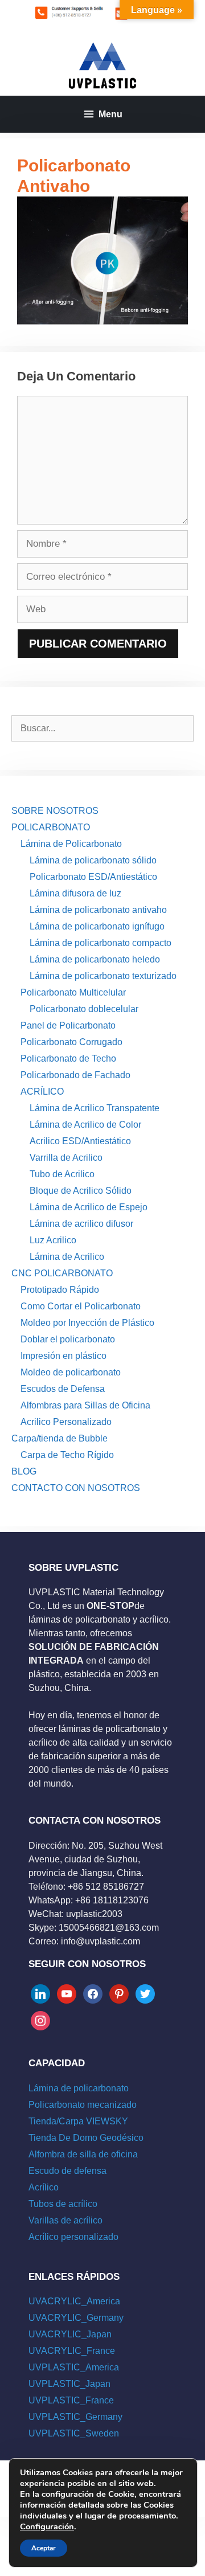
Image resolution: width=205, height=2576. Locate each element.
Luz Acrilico (53, 1240)
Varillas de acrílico (65, 2220)
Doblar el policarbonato (68, 1339)
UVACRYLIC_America (74, 2301)
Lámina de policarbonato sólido (93, 860)
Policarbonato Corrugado (71, 1042)
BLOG (24, 1471)
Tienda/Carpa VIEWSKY (78, 2121)
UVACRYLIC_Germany (76, 2318)
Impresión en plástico (63, 1356)
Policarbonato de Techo (68, 1058)
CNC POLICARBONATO (62, 1273)
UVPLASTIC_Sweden (74, 2433)
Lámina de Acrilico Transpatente (95, 1108)
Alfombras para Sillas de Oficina (85, 1405)
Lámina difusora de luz (75, 893)
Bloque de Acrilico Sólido (81, 1191)
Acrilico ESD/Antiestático (80, 1141)
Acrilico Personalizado (66, 1422)
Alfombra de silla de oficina (83, 2154)
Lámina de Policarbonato (71, 844)
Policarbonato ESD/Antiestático (93, 877)
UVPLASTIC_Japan (69, 2384)
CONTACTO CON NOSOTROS (76, 1488)
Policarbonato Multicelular (73, 992)
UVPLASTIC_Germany (75, 2417)
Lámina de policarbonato (79, 2088)
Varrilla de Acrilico (66, 1158)
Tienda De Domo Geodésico (86, 2138)
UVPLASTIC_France (71, 2400)
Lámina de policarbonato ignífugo (97, 926)
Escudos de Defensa (63, 1389)
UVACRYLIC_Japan (70, 2334)
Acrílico (44, 2187)
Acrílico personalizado (73, 2237)
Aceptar (44, 2548)
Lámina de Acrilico (67, 1257)
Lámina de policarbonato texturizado (103, 976)
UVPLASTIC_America (74, 2367)
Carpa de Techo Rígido (67, 1455)
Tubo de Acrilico (62, 1174)
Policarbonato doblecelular (84, 1009)
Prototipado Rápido (60, 1290)
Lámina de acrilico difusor (81, 1224)
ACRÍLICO (42, 1092)
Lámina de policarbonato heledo (95, 959)
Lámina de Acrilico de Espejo (89, 1207)
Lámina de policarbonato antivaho (98, 910)
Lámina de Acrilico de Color (85, 1125)
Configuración (47, 2526)
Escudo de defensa (67, 2171)
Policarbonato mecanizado (83, 2105)
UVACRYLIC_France (72, 2351)
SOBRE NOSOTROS (55, 811)
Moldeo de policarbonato (71, 1372)
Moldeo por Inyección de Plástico (87, 1323)
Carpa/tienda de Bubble (60, 1438)
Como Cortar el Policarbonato (81, 1306)
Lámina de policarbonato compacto (101, 943)
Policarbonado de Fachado (75, 1075)
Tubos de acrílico (63, 2204)
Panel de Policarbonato (68, 1025)
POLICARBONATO (51, 827)
